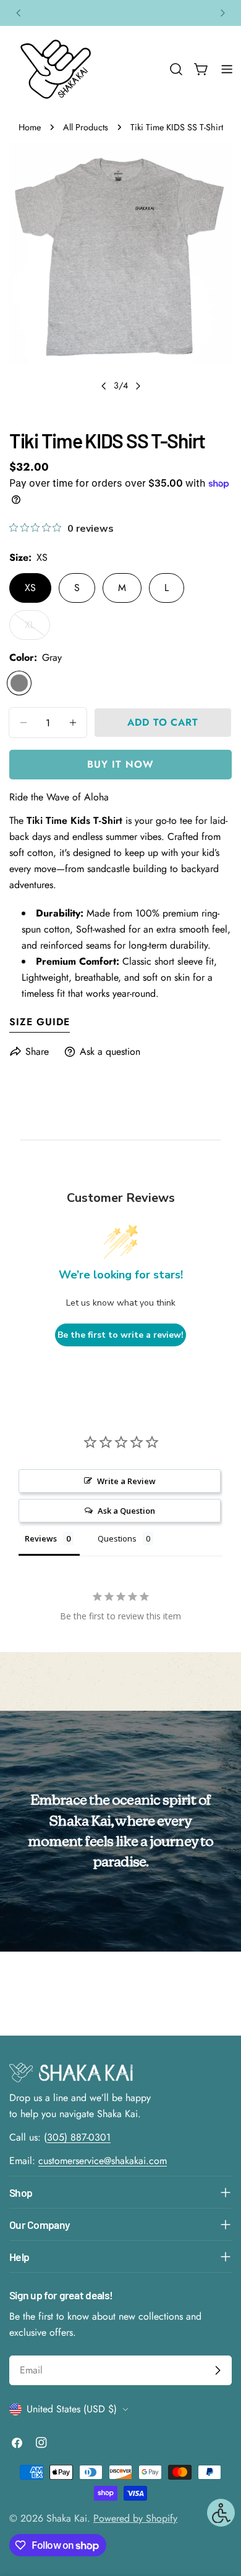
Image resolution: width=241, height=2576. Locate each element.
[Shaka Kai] (56, 69)
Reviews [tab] (41, 1538)
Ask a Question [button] (126, 1511)
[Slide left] (104, 386)
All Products (86, 127)
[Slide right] (138, 386)
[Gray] (19, 683)
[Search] (176, 69)
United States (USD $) (72, 2409)
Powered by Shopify (135, 2518)
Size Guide (40, 1022)
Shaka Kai (67, 2518)
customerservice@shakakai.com (103, 2161)
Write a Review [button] (126, 1481)
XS (30, 588)
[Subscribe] (218, 2370)
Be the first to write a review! (120, 1335)
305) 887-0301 (79, 2137)
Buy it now (120, 764)
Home (30, 127)
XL (37, 629)
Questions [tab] (117, 1538)
